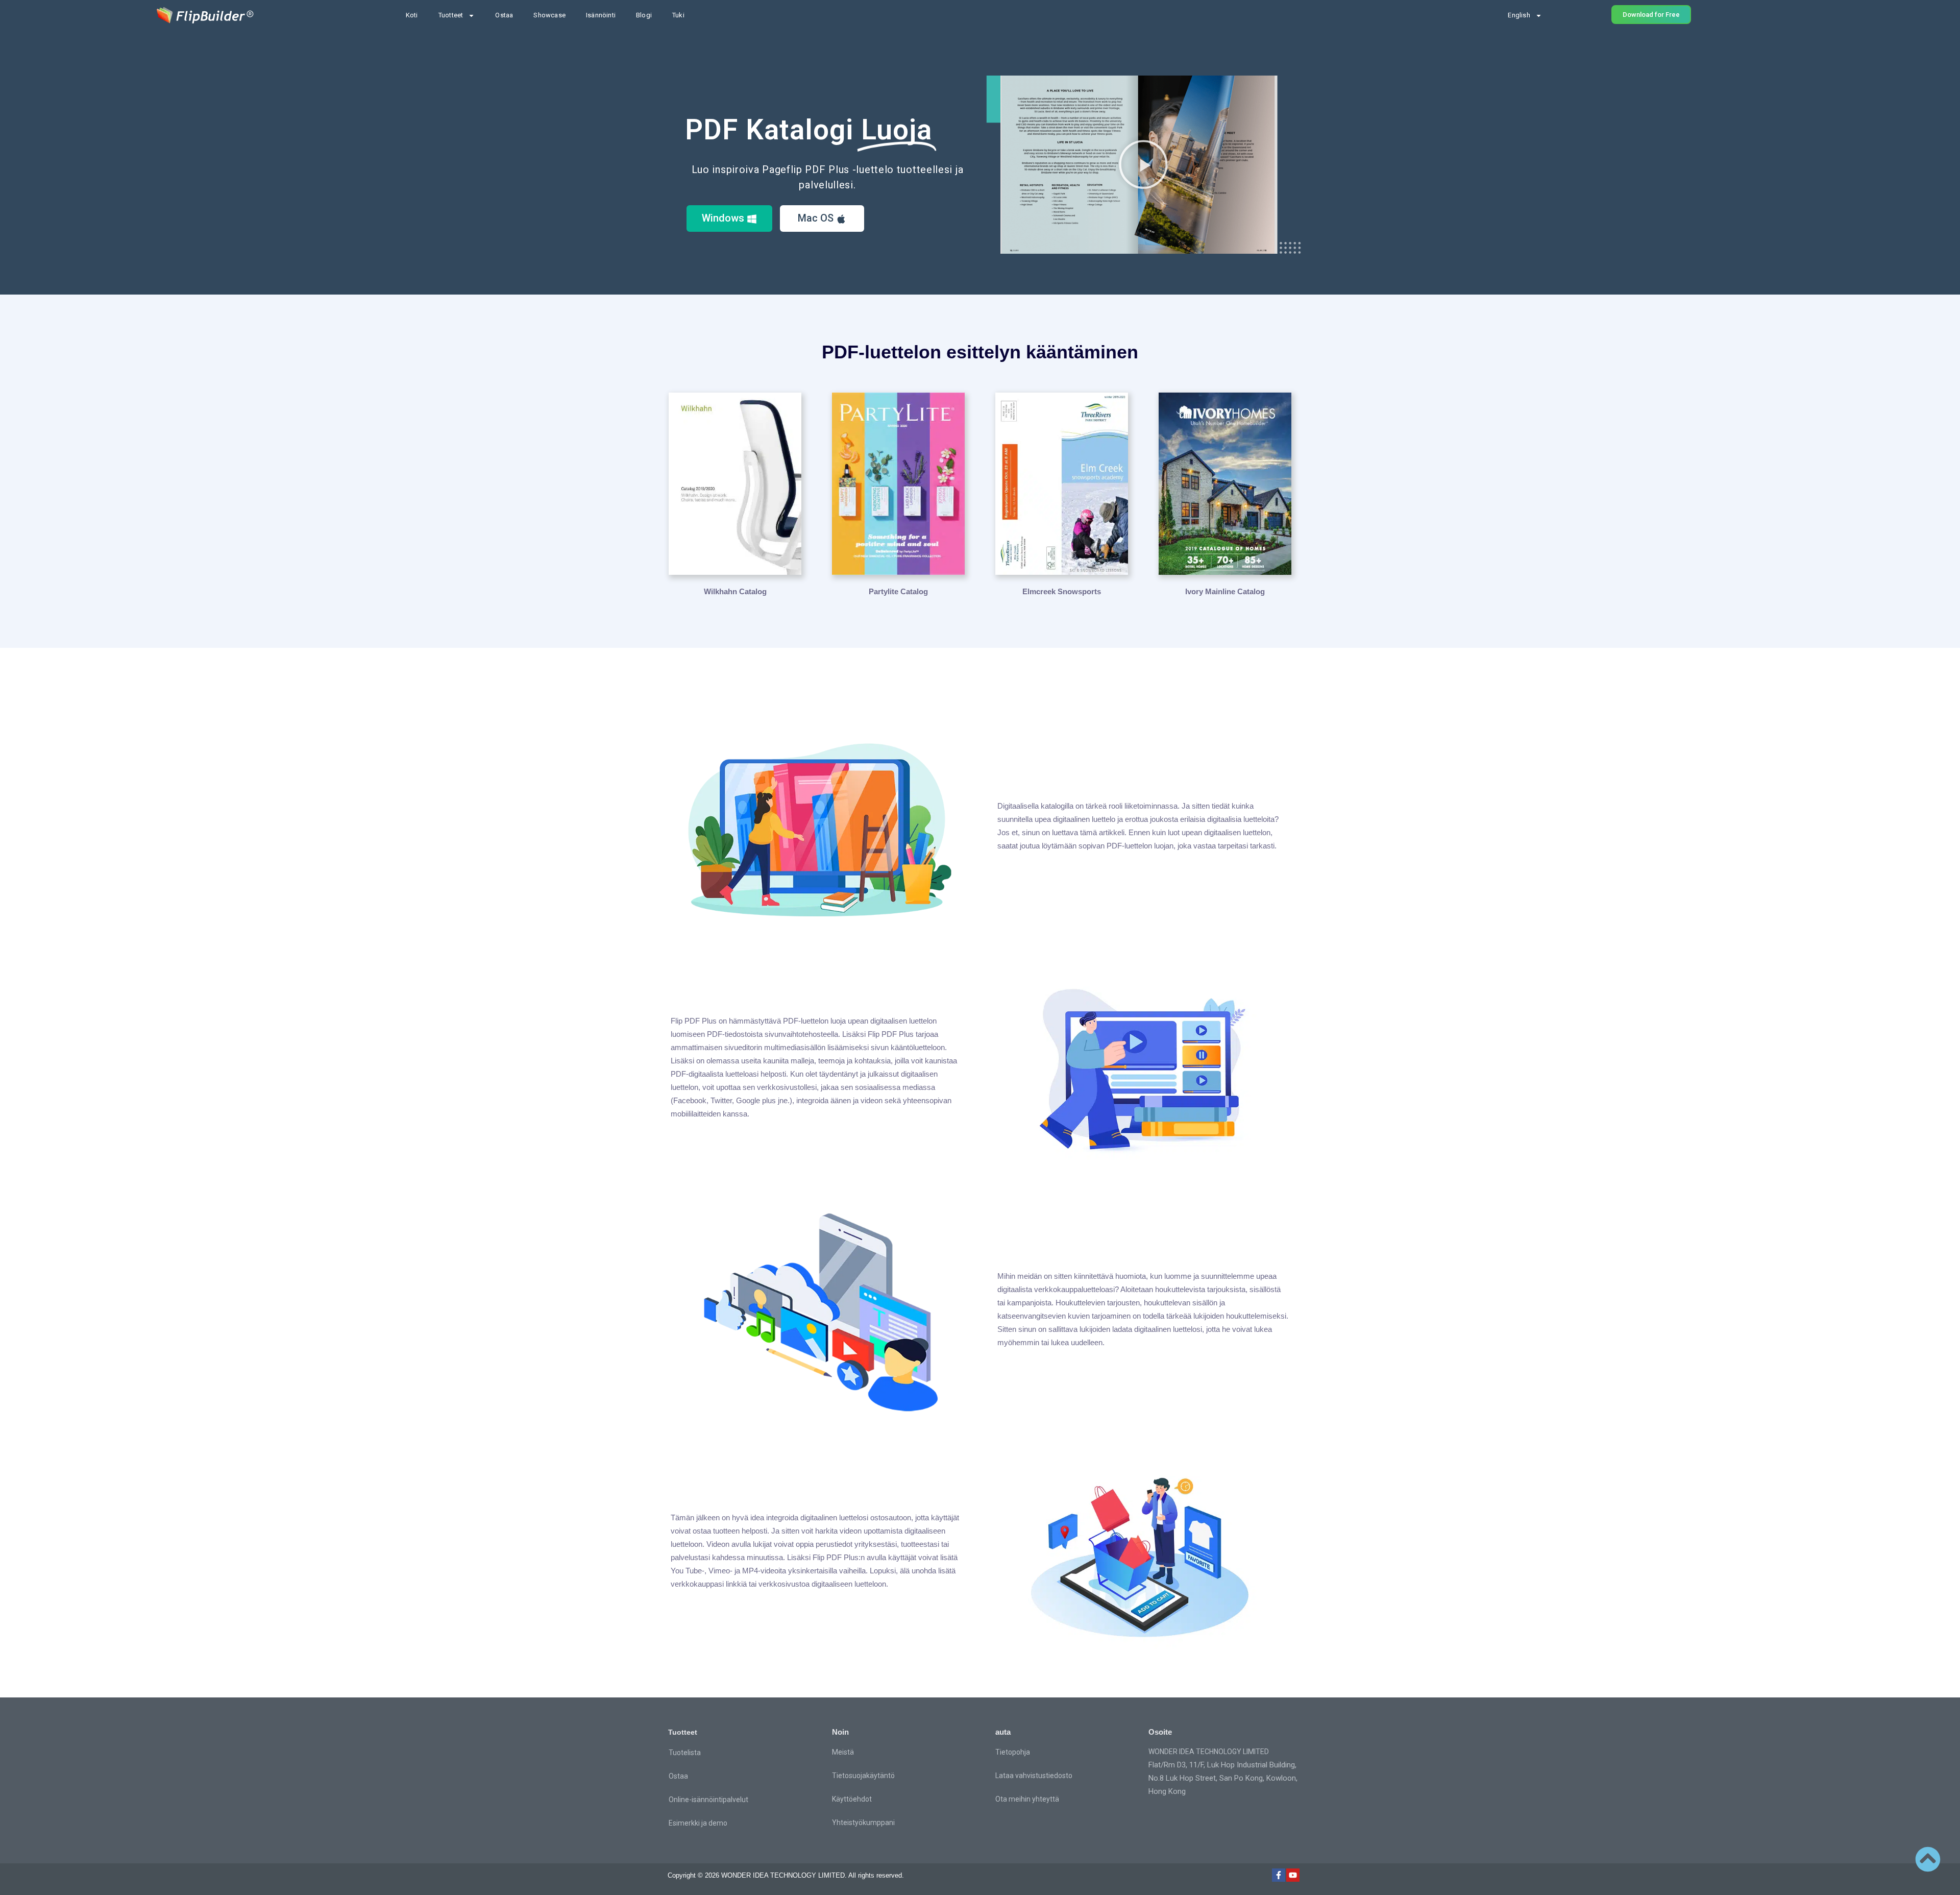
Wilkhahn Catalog (735, 591)
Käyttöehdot (852, 1799)
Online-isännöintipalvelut (708, 1800)
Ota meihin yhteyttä (1027, 1799)
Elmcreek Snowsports (1062, 591)
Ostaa (504, 15)
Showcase (549, 15)
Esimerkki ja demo (698, 1823)
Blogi (644, 15)
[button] (1143, 164)
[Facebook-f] (1279, 1875)
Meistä (843, 1752)
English (1519, 15)
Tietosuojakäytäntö (863, 1776)
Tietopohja (1013, 1752)
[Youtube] (1293, 1875)
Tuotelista (685, 1753)
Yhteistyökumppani (863, 1823)
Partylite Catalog (898, 591)
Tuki (678, 15)
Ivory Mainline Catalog (1225, 591)
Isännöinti (601, 15)
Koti (412, 15)
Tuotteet (451, 15)
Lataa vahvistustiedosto (1034, 1776)
